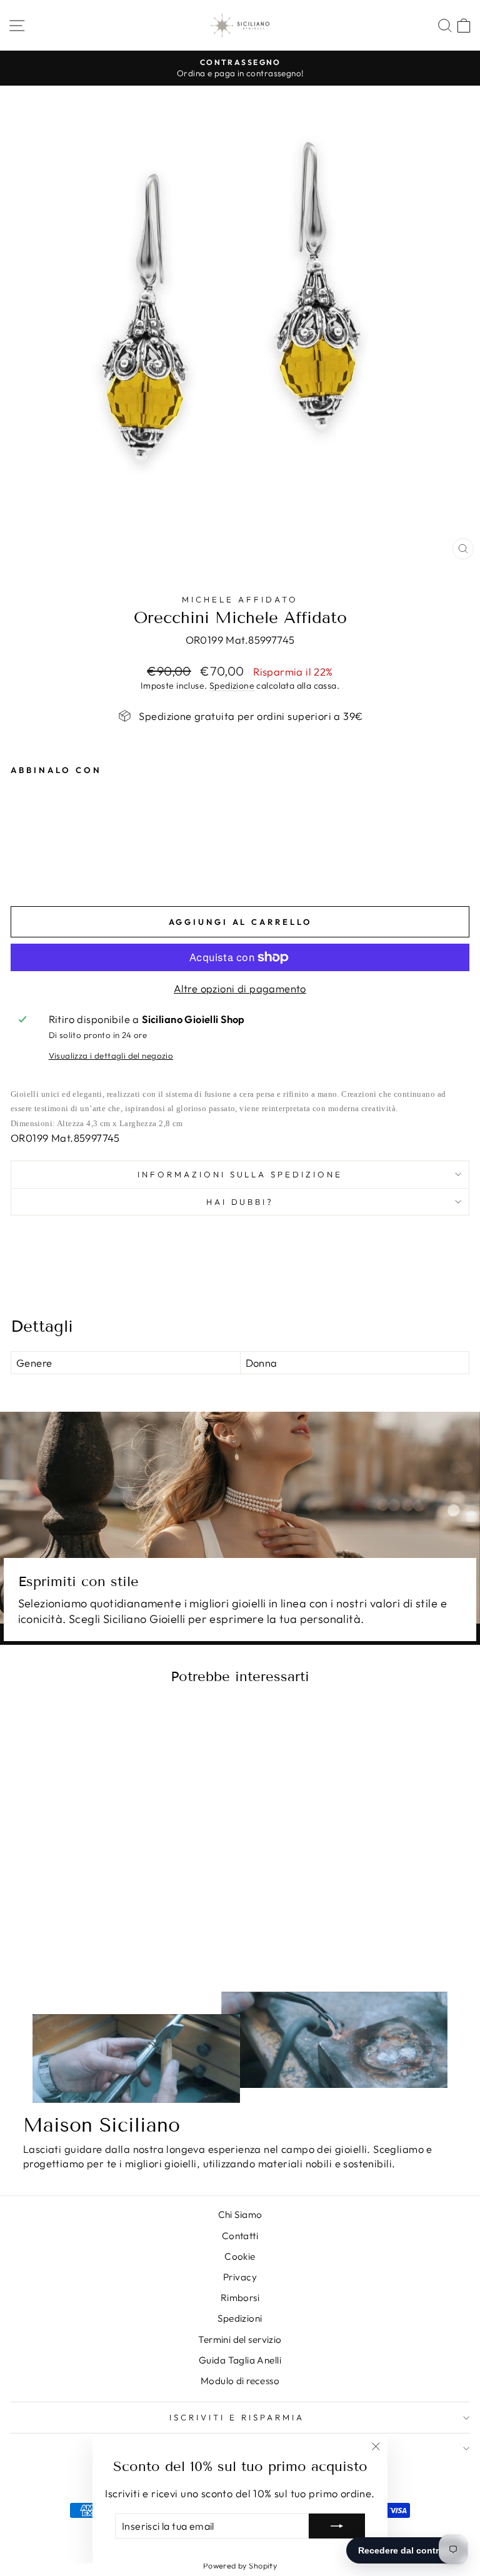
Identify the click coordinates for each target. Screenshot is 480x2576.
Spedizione (232, 686)
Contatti (240, 2236)
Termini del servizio (240, 2339)
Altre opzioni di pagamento (240, 988)
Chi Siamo (240, 2214)
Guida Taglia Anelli (240, 2360)
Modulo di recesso (240, 2381)
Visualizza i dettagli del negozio (111, 1056)
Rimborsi (240, 2298)
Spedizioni (240, 2318)
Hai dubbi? (240, 1202)
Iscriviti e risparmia (237, 2417)
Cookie (240, 2256)
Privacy (240, 2277)
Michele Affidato (240, 599)
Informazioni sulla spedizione (240, 1174)
